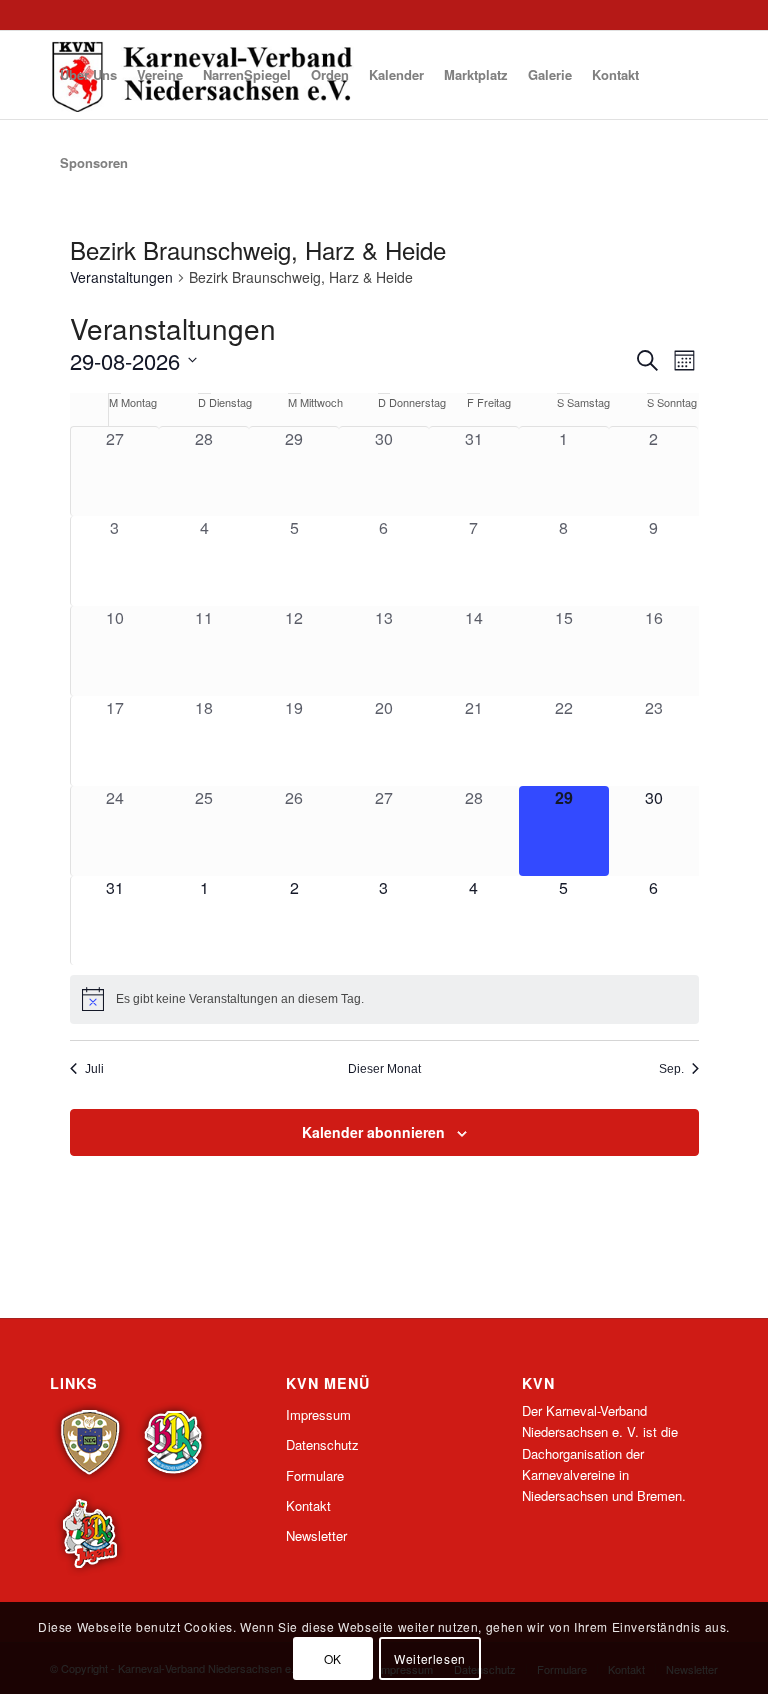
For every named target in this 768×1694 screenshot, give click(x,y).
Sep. (671, 1069)
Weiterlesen (430, 1658)
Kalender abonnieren (373, 1132)
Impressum (318, 1414)
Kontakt (308, 1505)
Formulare (315, 1475)
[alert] (384, 999)
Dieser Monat (384, 1069)
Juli (94, 1069)
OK (333, 1658)
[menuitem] (88, 75)
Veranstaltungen (121, 277)
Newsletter (316, 1535)
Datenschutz (322, 1444)
